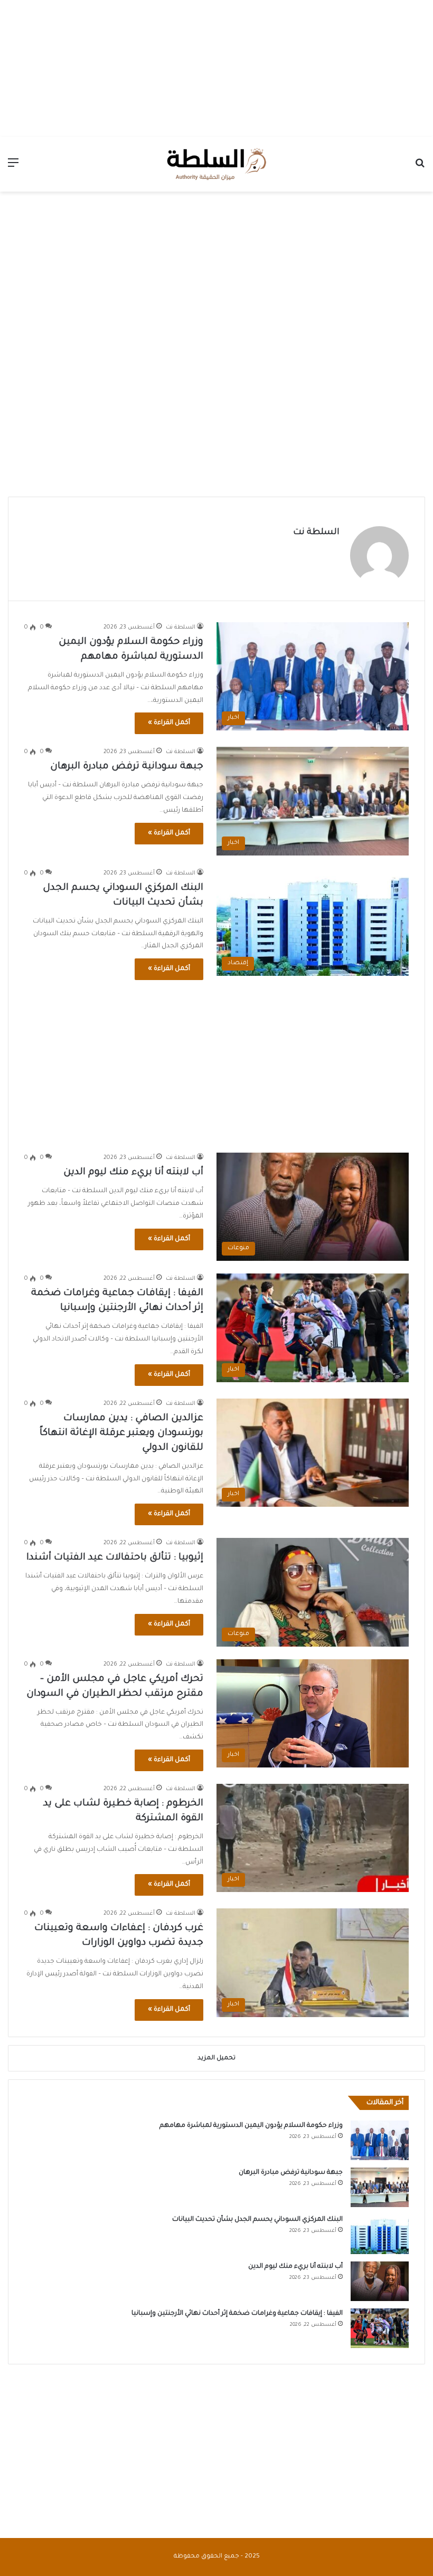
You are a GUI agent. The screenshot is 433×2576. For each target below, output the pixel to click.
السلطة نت (316, 533)
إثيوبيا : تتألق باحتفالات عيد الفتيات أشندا (115, 1558)
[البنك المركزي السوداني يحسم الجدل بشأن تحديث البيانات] (380, 2234)
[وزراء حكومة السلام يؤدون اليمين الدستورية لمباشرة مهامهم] (380, 2140)
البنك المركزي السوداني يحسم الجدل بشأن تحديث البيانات (257, 2220)
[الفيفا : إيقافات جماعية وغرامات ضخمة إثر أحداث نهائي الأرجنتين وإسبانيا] (380, 2328)
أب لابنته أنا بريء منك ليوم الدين (133, 1173)
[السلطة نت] (216, 164)
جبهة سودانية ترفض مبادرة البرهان (125, 767)
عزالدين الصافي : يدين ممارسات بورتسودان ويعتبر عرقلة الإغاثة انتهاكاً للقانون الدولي (121, 1433)
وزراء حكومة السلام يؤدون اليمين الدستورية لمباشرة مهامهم (251, 2126)
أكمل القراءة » (169, 723)
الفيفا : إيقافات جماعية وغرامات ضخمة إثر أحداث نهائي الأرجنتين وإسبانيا (237, 2314)
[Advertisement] (216, 66)
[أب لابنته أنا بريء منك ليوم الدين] (380, 2281)
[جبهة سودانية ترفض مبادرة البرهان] (380, 2187)
